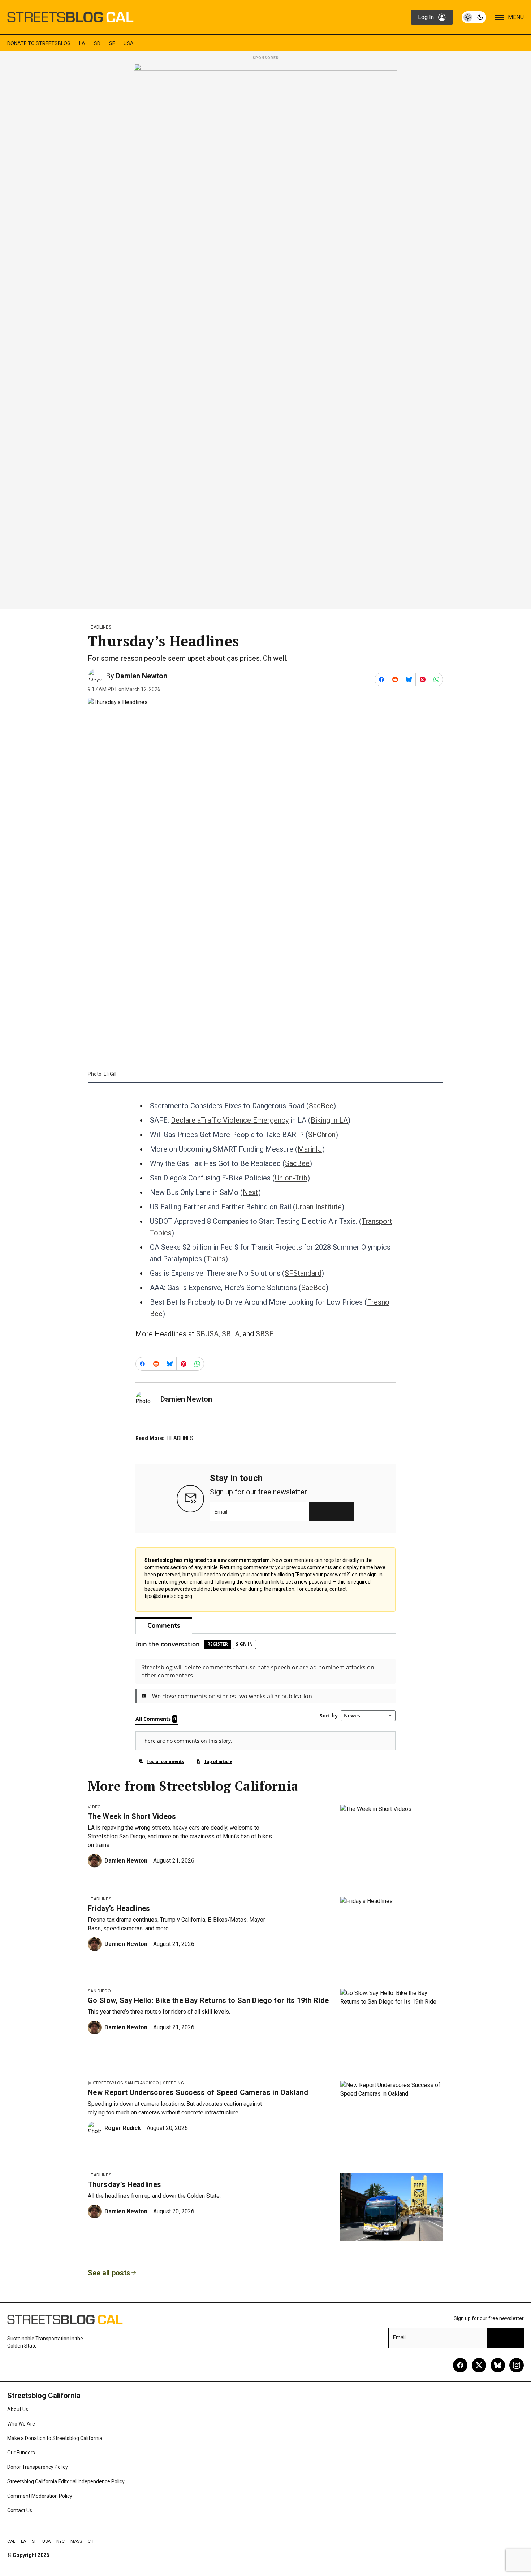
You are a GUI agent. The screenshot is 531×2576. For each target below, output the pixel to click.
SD (97, 43)
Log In (426, 17)
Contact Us (20, 2510)
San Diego (99, 1991)
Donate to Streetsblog (39, 43)
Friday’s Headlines (119, 1908)
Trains (216, 1259)
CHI (91, 2541)
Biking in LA (329, 1120)
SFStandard (303, 1273)
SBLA (231, 1334)
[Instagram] (517, 2365)
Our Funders (21, 2453)
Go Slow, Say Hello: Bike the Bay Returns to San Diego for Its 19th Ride (208, 2000)
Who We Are (21, 2424)
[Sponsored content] (265, 334)
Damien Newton (141, 676)
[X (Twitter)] (479, 2365)
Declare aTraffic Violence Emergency (230, 1120)
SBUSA (207, 1334)
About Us (18, 2409)
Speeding (173, 2083)
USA (129, 43)
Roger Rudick (123, 2128)
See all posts (109, 2273)
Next (251, 1192)
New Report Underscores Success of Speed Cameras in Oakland (198, 2092)
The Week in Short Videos (132, 1816)
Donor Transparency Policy (38, 2467)
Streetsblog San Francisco (126, 2083)
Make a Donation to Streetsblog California (55, 2438)
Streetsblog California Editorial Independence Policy (66, 2481)
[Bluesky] (498, 2365)
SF (112, 43)
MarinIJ (310, 1149)
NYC (61, 2541)
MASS (76, 2541)
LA (82, 43)
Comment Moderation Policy (40, 2496)
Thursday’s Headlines (124, 2184)
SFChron (322, 1135)
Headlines (100, 627)
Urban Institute (319, 1207)
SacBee (321, 1106)
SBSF (265, 1334)
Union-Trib (291, 1178)
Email (221, 1512)
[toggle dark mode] (474, 17)
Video (94, 1807)
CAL (11, 2541)
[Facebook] (460, 2365)
